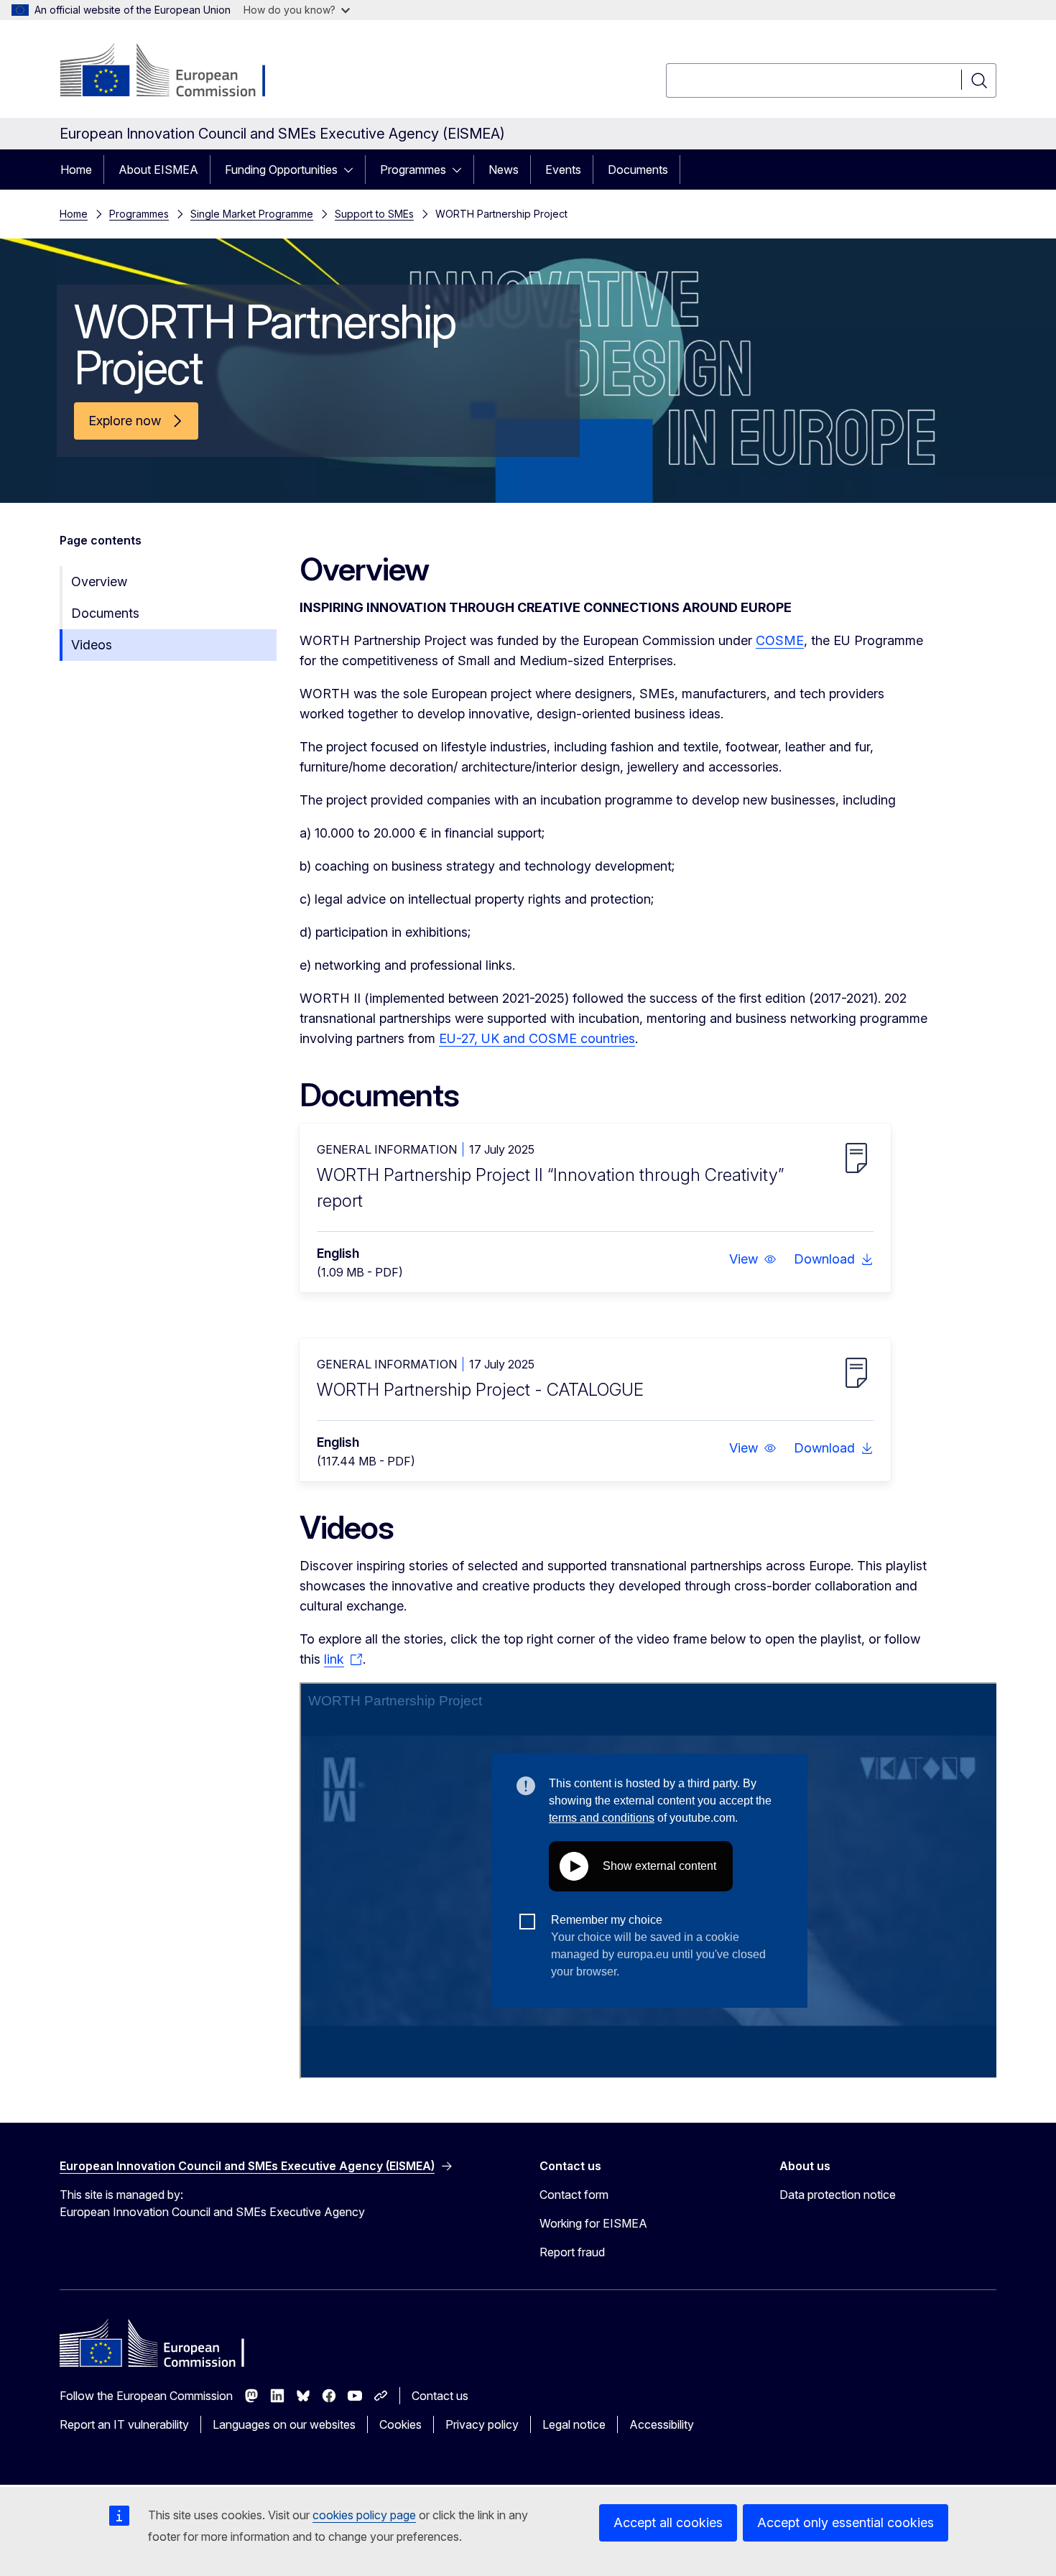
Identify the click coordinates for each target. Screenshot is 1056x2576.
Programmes (413, 170)
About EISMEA (158, 170)
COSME (780, 640)
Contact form (574, 2195)
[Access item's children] (353, 170)
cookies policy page (364, 2515)
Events (563, 170)
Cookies (400, 2424)
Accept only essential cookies (846, 2522)
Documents (638, 170)
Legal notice (574, 2424)
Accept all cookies (668, 2522)
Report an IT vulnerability (124, 2424)
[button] (753, 1259)
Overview (99, 582)
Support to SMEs (374, 214)
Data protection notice (838, 2195)
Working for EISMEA (593, 2223)
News (504, 170)
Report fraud (572, 2252)
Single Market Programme (252, 214)
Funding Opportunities (281, 170)
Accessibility (662, 2424)
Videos (92, 645)
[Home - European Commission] (176, 72)
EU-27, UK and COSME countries (537, 1038)
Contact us (440, 2396)
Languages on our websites (284, 2424)
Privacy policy (482, 2424)
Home (76, 170)
